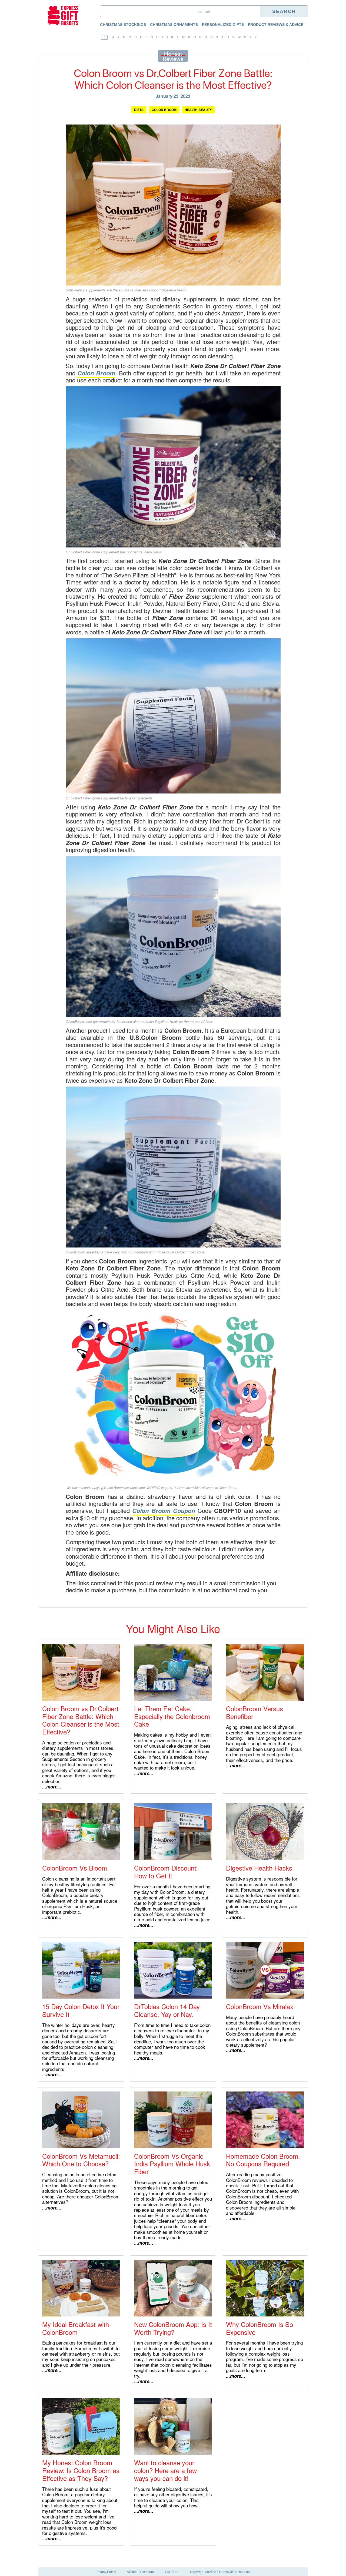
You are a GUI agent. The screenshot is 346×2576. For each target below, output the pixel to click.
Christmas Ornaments (174, 25)
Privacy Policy (106, 2572)
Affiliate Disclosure (140, 2572)
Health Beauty (198, 110)
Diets (139, 110)
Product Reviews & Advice (276, 25)
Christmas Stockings (123, 25)
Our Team (172, 2572)
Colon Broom (164, 110)
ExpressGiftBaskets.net (234, 2572)
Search (284, 11)
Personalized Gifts (223, 25)
